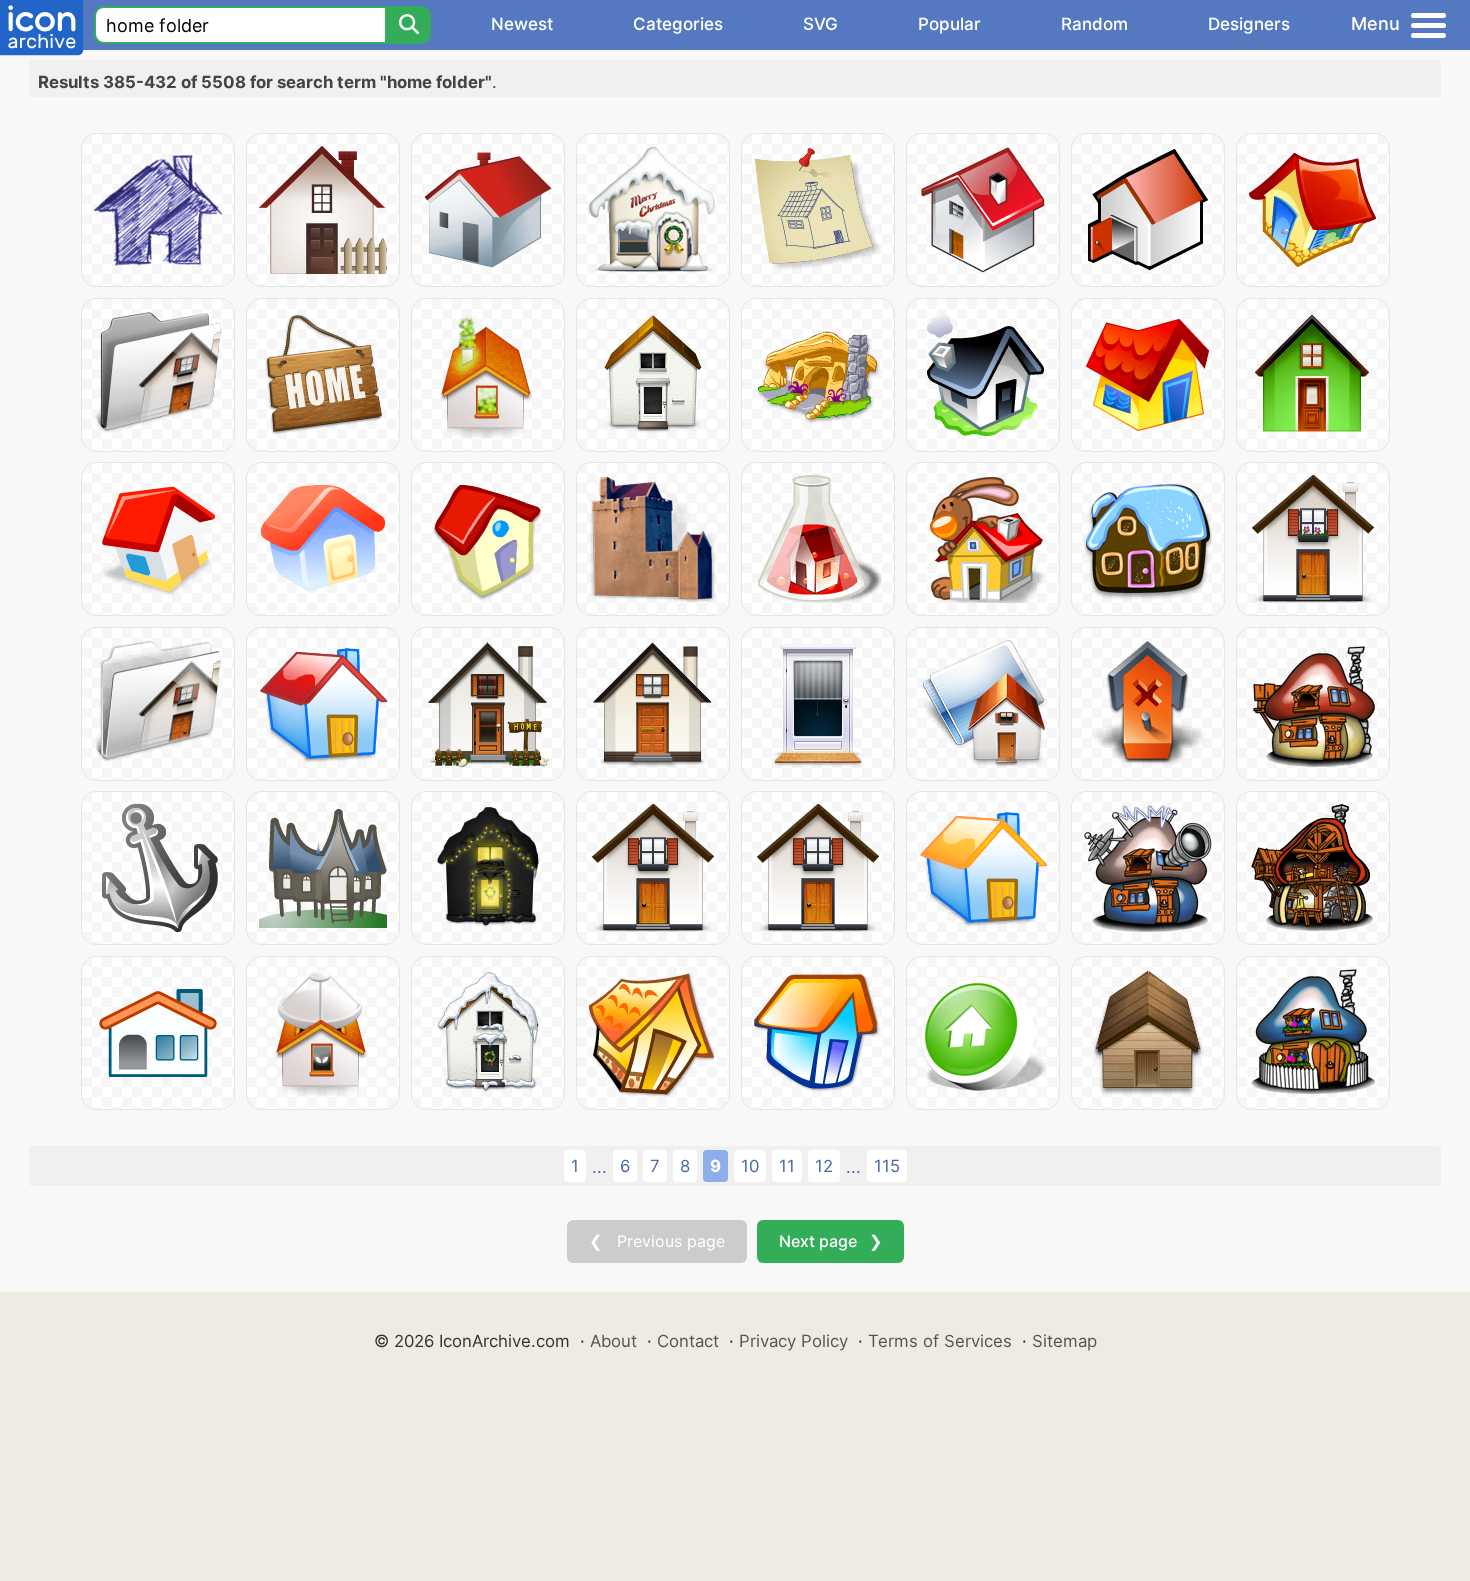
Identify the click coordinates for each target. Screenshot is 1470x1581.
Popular (949, 24)
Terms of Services (940, 1341)
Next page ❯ (830, 1241)
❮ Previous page (657, 1241)
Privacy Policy (793, 1341)
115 (887, 1166)
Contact (688, 1341)
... (599, 1167)
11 (787, 1166)
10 (750, 1166)
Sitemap (1064, 1341)
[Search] (408, 25)
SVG (820, 24)
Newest (522, 24)
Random (1094, 24)
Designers (1249, 24)
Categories (678, 24)
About (613, 1341)
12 (824, 1166)
